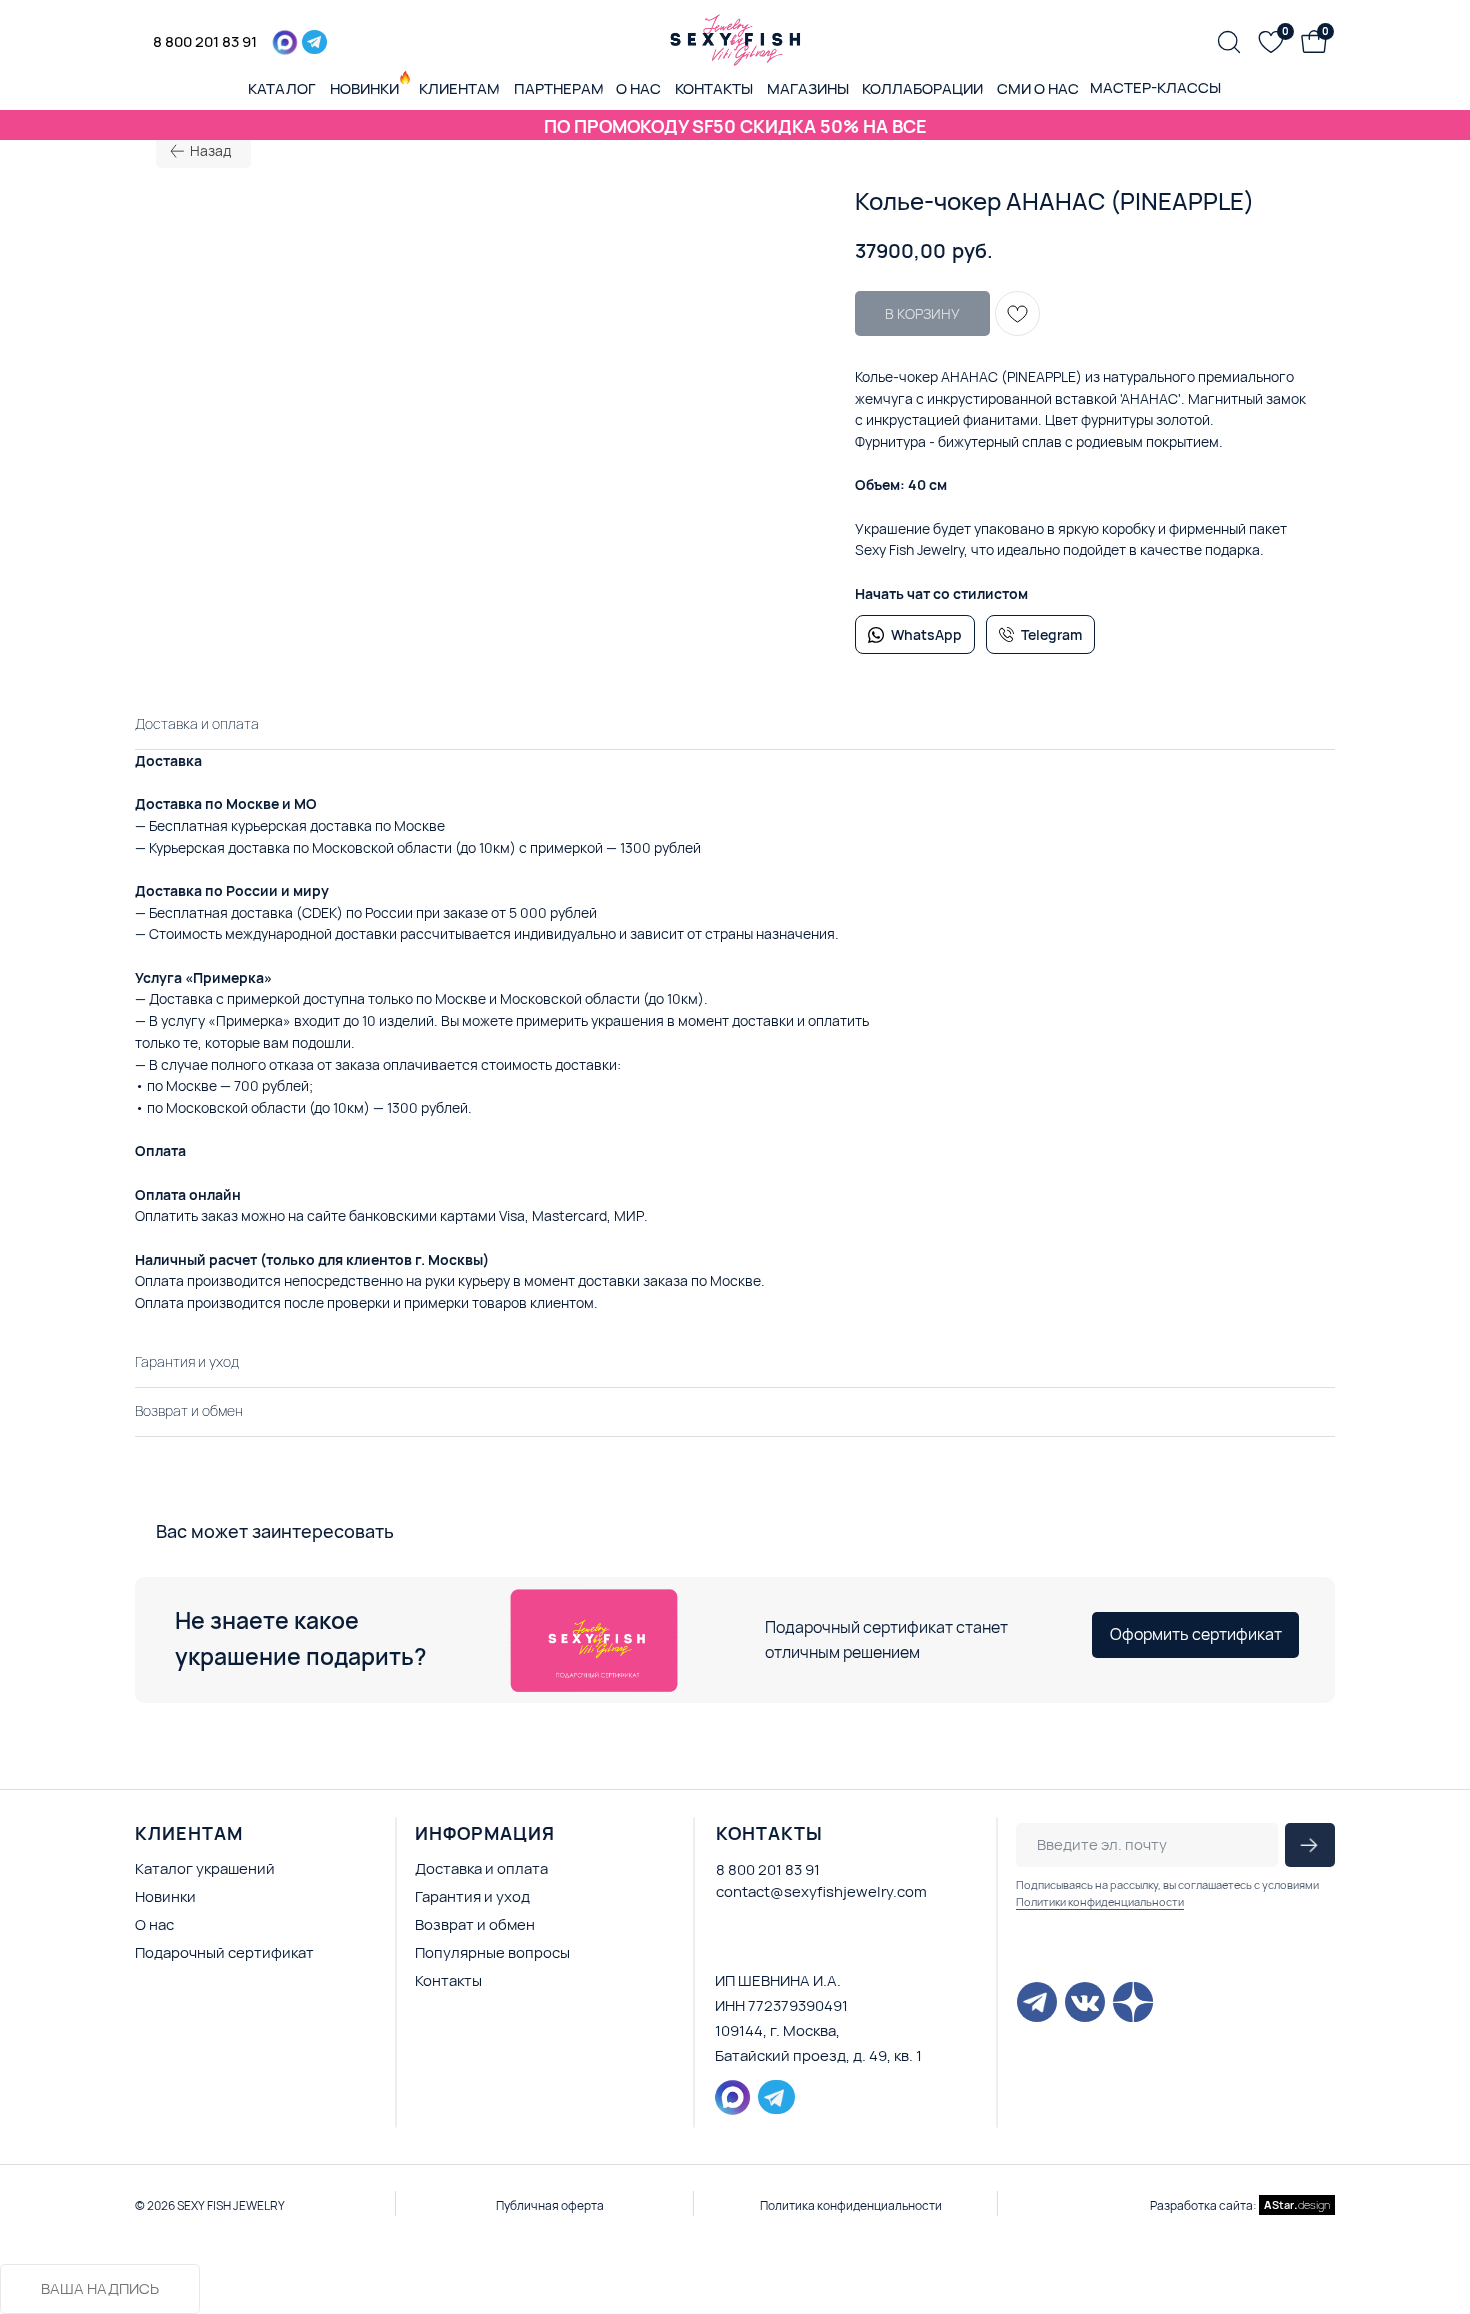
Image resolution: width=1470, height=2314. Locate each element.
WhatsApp (926, 634)
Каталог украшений (205, 1868)
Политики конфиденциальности (1100, 1901)
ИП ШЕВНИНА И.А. (778, 1980)
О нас (154, 1924)
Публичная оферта (550, 2205)
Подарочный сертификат (224, 1952)
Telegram (1051, 634)
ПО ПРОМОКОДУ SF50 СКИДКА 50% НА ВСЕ (735, 126)
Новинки (165, 1896)
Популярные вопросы (492, 1952)
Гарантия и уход (472, 1896)
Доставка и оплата (481, 1868)
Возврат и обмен (475, 1924)
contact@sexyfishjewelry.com (821, 1891)
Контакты (448, 1980)
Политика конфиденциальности (851, 2205)
